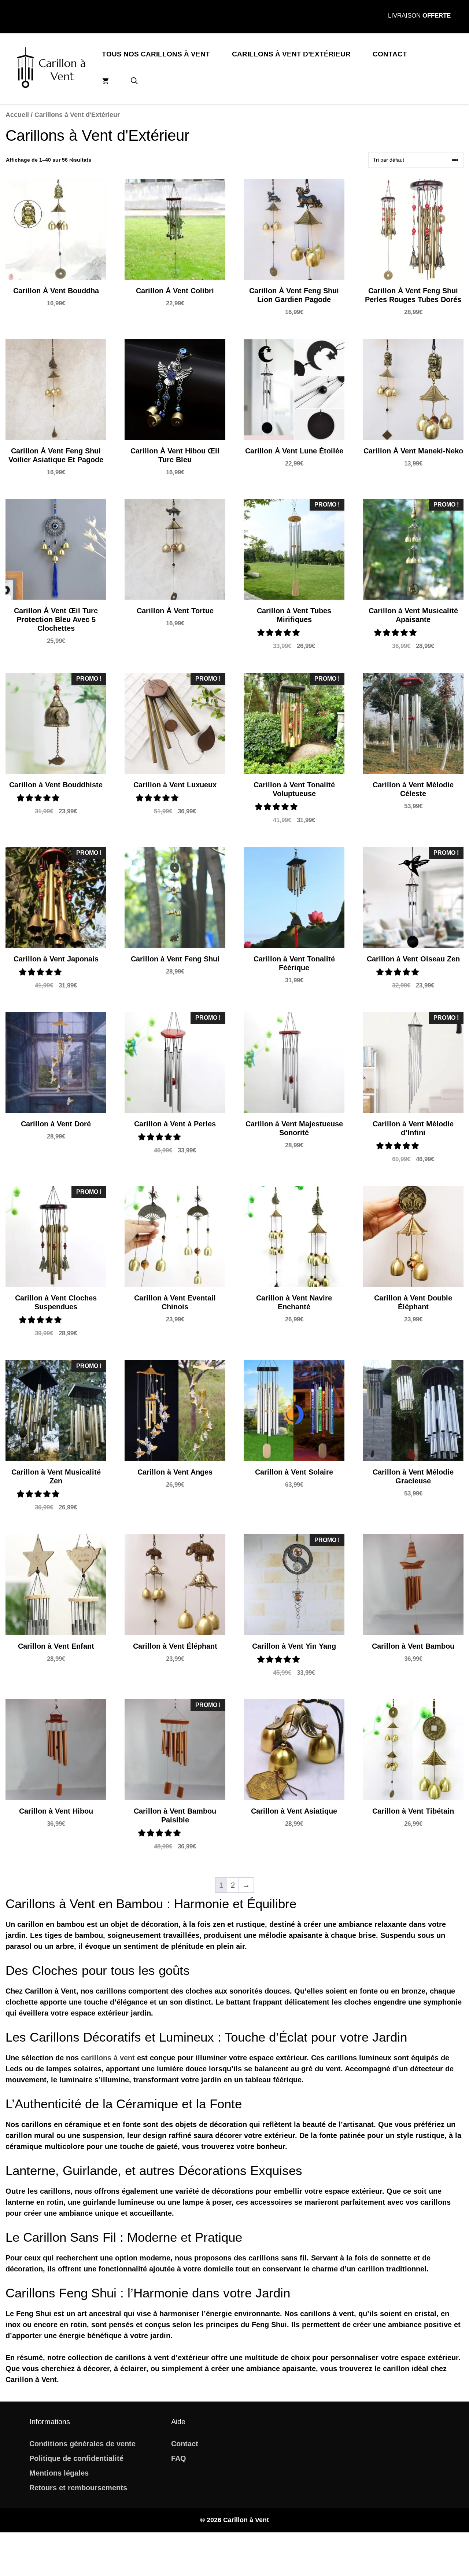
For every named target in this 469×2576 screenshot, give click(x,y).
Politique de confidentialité (76, 2458)
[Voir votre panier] (105, 81)
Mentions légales (59, 2473)
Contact (390, 54)
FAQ (179, 2458)
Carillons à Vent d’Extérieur (291, 54)
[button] (134, 81)
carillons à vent (108, 2058)
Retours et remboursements (78, 2488)
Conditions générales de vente (82, 2444)
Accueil (17, 115)
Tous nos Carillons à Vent (156, 54)
